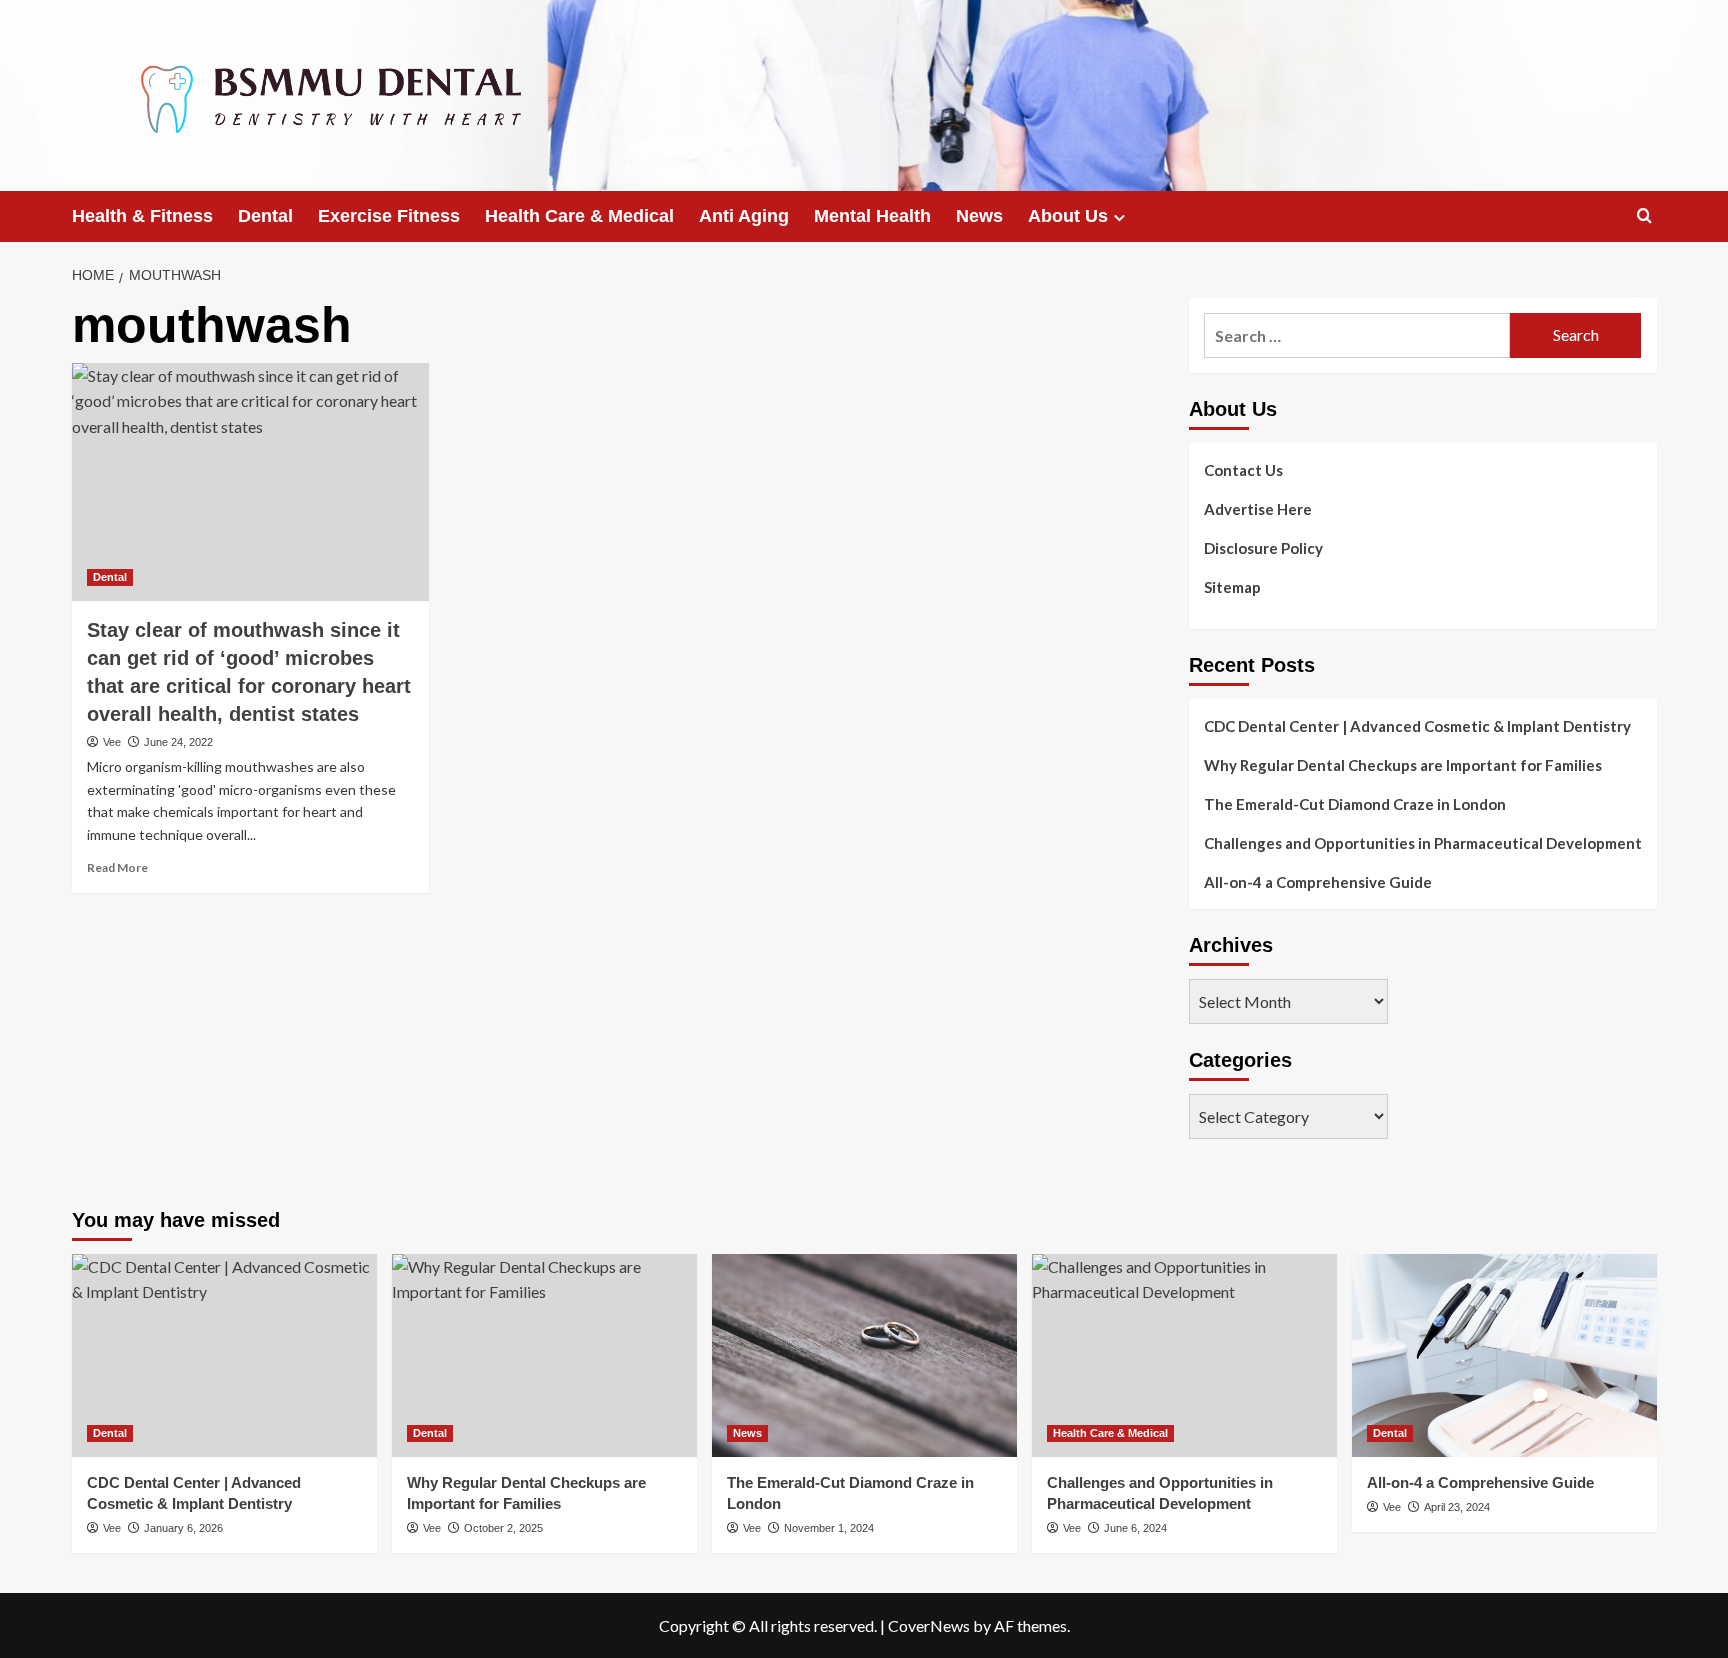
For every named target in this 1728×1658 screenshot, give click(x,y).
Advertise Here (1258, 509)
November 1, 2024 (829, 1528)
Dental (265, 216)
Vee (112, 742)
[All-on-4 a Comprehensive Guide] (1504, 1355)
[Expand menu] (1119, 217)
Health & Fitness (142, 216)
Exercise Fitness (389, 216)
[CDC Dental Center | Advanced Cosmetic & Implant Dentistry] (224, 1355)
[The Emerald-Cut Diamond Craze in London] (864, 1355)
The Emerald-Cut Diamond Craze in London (1355, 804)
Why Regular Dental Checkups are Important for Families (1403, 765)
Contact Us (1243, 470)
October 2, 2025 (503, 1528)
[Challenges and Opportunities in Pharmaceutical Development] (1184, 1355)
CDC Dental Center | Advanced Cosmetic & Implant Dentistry (1417, 726)
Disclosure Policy (1263, 548)
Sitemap (1232, 587)
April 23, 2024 (1457, 1507)
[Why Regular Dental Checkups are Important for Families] (544, 1355)
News (979, 216)
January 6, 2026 (183, 1528)
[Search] (1644, 216)
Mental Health (872, 216)
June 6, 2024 (1135, 1528)
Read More (117, 867)
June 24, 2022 (178, 742)
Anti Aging (744, 216)
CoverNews (929, 1625)
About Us (1068, 216)
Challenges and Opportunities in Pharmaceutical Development (1423, 843)
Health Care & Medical (579, 216)
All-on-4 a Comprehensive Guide (1318, 882)
